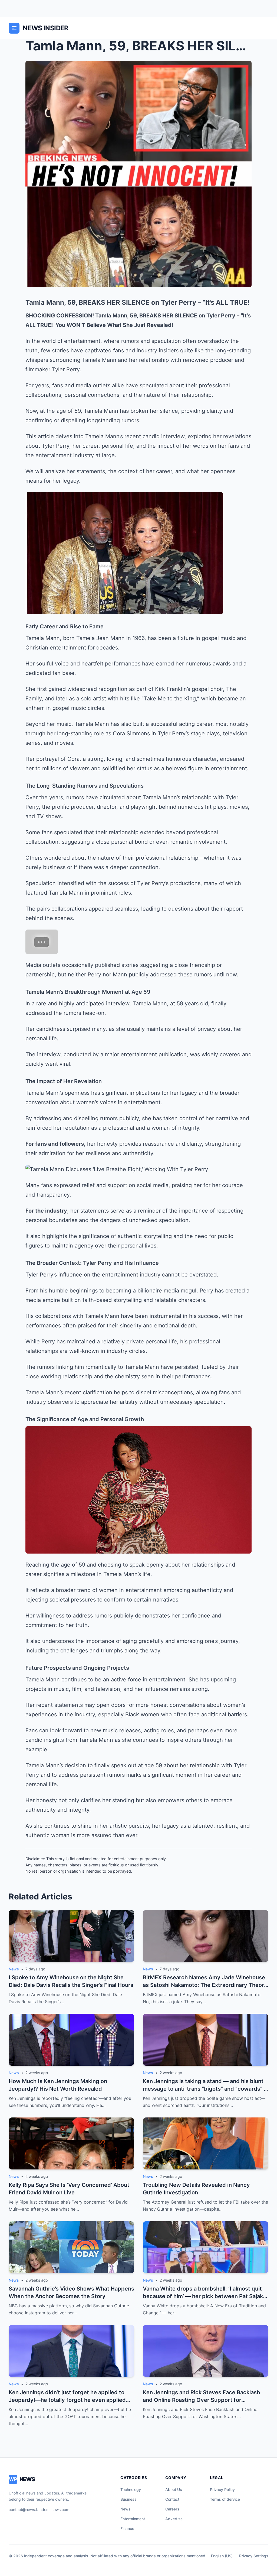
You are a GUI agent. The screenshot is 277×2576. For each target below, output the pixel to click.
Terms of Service (225, 2499)
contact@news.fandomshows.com (39, 2510)
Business (128, 2499)
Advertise (174, 2519)
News (126, 2509)
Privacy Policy (222, 2489)
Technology (131, 2489)
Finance (127, 2528)
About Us (174, 2489)
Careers (172, 2509)
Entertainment (133, 2519)
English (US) (222, 2556)
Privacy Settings (254, 2556)
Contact (172, 2499)
